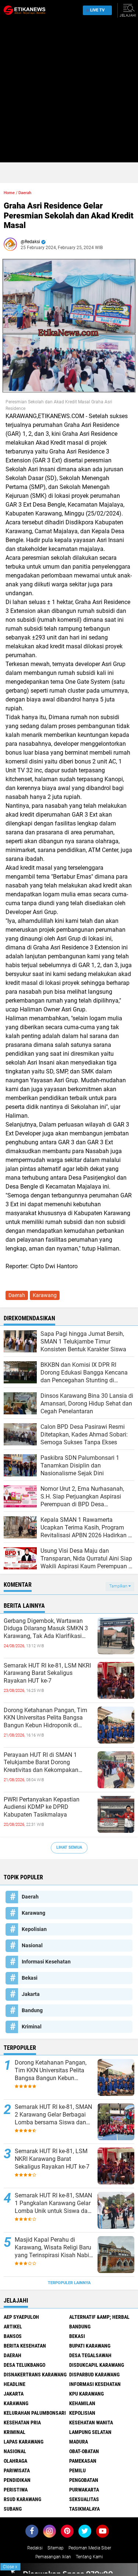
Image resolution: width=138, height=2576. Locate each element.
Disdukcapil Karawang (97, 2365)
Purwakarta (84, 2490)
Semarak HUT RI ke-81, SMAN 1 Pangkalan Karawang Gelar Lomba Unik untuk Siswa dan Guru (53, 2203)
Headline (15, 2384)
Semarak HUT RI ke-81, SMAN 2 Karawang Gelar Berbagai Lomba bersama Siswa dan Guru (53, 2115)
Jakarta (31, 1994)
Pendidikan (17, 2480)
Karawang (45, 1295)
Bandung (32, 2010)
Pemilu (77, 2470)
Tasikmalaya (84, 2509)
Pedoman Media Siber (90, 2548)
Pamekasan (83, 2461)
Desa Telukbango (24, 2365)
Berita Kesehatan (25, 2346)
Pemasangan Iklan (53, 2557)
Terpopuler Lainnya (69, 2283)
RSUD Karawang (22, 2499)
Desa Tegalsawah (90, 2355)
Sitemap (56, 2548)
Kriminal (32, 2027)
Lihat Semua (69, 1847)
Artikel (13, 2327)
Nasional (32, 1945)
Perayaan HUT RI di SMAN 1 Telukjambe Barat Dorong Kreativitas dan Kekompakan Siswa (41, 1763)
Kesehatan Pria (22, 2422)
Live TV (97, 10)
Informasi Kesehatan (46, 1962)
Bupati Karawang (90, 2346)
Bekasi (30, 1978)
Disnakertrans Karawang (35, 2375)
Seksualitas (84, 2499)
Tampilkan (119, 1586)
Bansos (13, 2336)
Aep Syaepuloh (21, 2317)
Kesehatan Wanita (91, 2422)
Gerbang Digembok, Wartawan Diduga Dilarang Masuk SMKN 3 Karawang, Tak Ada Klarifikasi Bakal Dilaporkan (46, 1629)
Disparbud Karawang (94, 2375)
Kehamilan (82, 2403)
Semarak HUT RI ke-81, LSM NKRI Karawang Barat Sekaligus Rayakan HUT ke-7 (47, 1673)
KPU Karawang (86, 2394)
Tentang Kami (89, 2557)
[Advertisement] (69, 93)
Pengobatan (84, 2480)
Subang (13, 2509)
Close (10, 2567)
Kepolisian (34, 1929)
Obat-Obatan (84, 2451)
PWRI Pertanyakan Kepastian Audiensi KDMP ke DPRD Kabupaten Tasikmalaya (42, 1807)
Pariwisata (17, 2470)
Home (9, 193)
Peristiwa (16, 2490)
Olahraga (15, 2461)
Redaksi (35, 2548)
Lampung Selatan (90, 2432)
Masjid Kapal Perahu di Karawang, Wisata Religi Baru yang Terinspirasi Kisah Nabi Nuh (53, 2248)
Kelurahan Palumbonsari (35, 2413)
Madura (79, 2442)
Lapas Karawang (24, 2442)
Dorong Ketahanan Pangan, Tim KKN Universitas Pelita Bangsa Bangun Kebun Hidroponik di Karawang (45, 1718)
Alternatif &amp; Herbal (99, 2317)
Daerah (25, 193)
